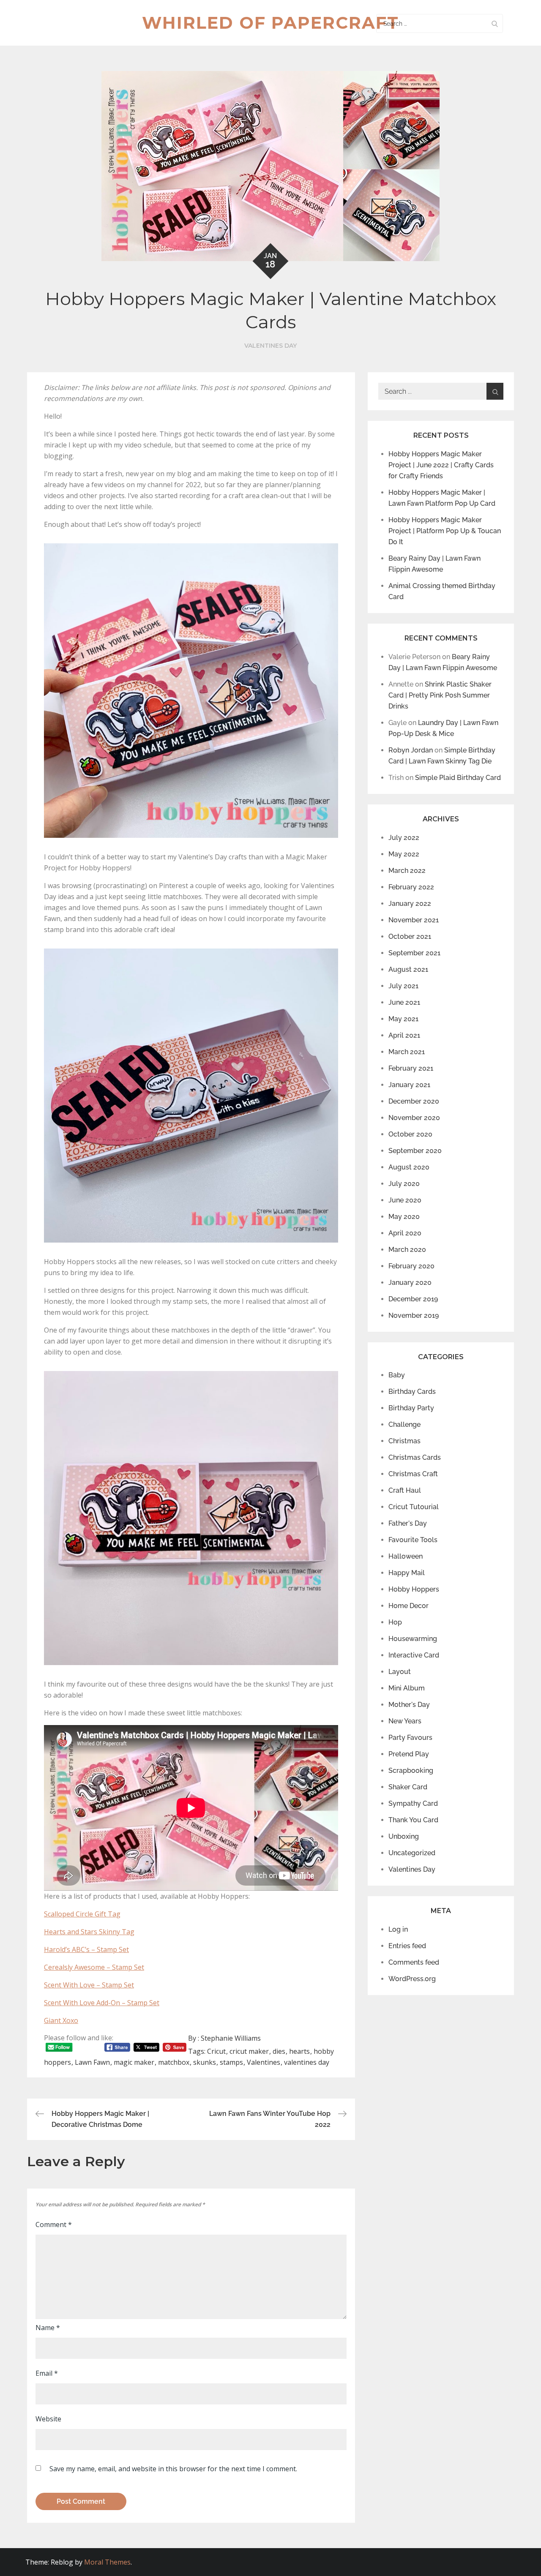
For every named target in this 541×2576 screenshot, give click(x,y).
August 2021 (408, 969)
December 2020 (414, 1101)
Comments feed (414, 1962)
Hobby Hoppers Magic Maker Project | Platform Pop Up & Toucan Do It (445, 531)
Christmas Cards (415, 1457)
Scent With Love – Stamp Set (89, 1985)
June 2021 (404, 1002)
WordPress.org (412, 1979)
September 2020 (415, 1151)
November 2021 (414, 920)
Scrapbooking (411, 1770)
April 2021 (404, 1035)
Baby (397, 1375)
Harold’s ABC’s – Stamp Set (86, 1949)
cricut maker (249, 2051)
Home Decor (408, 1606)
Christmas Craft (413, 1474)
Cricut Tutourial (414, 1507)
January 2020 (410, 1283)
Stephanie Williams (231, 2038)
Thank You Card (413, 1820)
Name (48, 2328)
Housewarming (413, 1639)
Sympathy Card (413, 1803)
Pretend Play (409, 1754)
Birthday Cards (412, 1392)
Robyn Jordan (411, 750)
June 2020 (405, 1200)
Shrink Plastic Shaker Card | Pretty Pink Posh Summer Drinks (440, 695)
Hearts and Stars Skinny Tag (89, 1932)
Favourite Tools (413, 1540)
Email (47, 2373)
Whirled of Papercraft (270, 23)
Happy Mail (407, 1573)
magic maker (134, 2062)
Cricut (216, 2051)
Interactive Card (414, 1655)
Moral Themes (107, 2562)
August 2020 (409, 1167)
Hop (395, 1622)
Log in (398, 1929)
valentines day (307, 2062)
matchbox (174, 2062)
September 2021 (414, 953)
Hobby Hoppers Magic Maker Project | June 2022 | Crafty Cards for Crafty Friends (441, 465)
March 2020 (407, 1250)
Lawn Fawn (92, 2062)
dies (279, 2051)
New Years (405, 1721)
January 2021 (409, 1085)
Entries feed (407, 1946)
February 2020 (411, 1266)
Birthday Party (411, 1408)
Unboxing (404, 1836)
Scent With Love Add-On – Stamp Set (102, 2003)
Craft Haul (405, 1490)
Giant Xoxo (61, 2020)
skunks (205, 2062)
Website (48, 2419)
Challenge (404, 1424)
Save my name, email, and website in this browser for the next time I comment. (173, 2469)
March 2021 (407, 1052)
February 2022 (411, 887)
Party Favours (410, 1738)
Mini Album (407, 1688)
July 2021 (403, 986)
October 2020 (410, 1134)
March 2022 (407, 871)
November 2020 (414, 1118)
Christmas (404, 1441)
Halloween (406, 1556)
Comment (54, 2224)
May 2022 (404, 854)
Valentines (264, 2062)
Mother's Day (409, 1705)
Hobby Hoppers (414, 1589)
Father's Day (408, 1523)
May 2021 (403, 1019)
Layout (400, 1672)
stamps (231, 2062)
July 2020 (404, 1184)
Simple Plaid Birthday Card (458, 778)
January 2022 (410, 904)
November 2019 (414, 1315)
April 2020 (405, 1233)
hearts (299, 2051)
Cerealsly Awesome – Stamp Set (94, 1967)
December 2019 (413, 1299)
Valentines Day (270, 346)
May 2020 (404, 1217)
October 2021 (410, 936)
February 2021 (411, 1068)
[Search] (495, 23)
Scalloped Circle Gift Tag (82, 1914)
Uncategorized (412, 1853)
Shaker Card (408, 1787)
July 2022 (404, 838)
